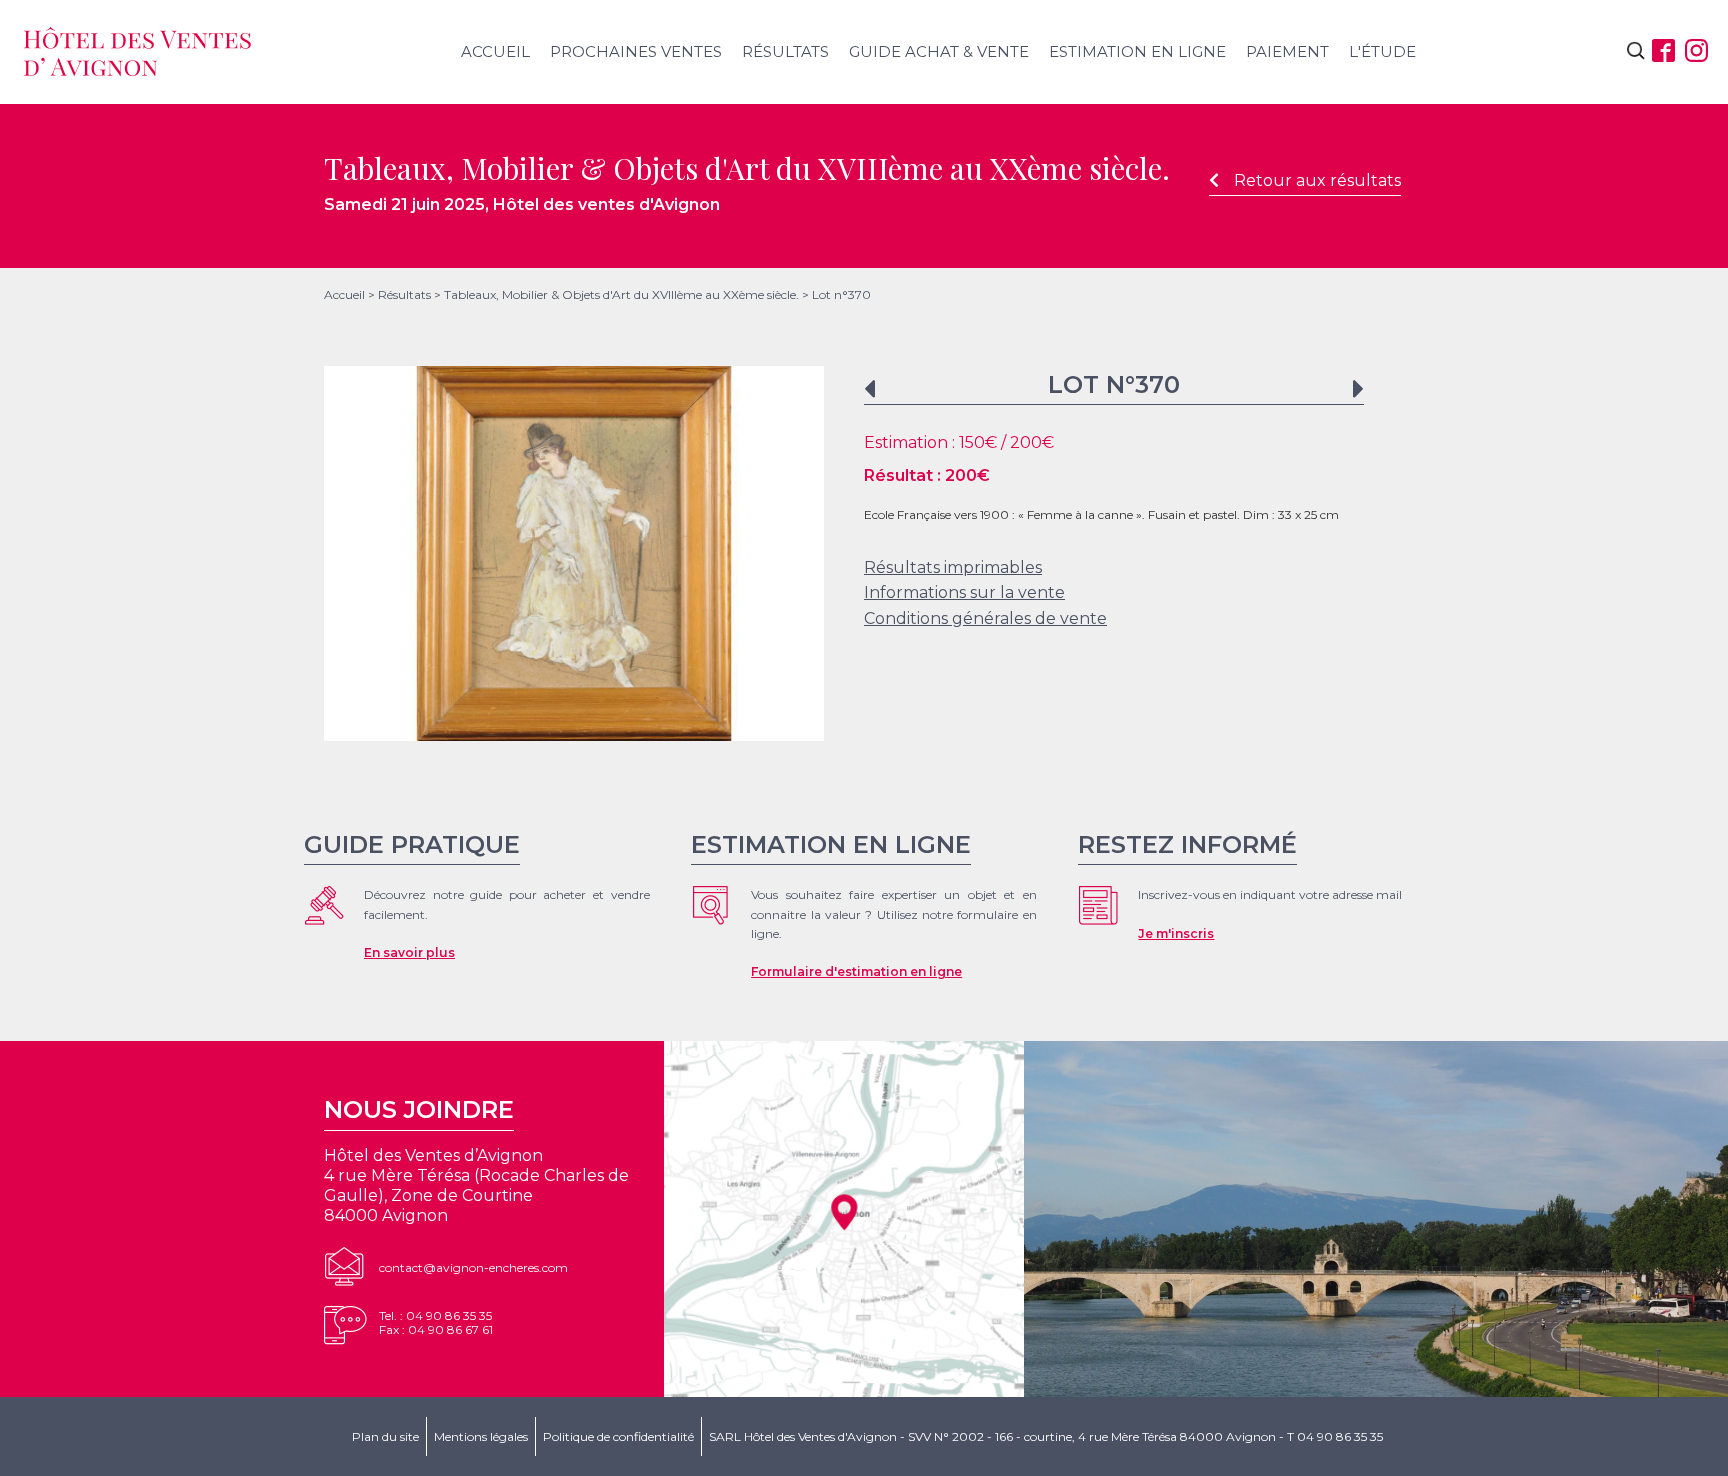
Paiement (1287, 51)
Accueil (495, 51)
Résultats (785, 51)
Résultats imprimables (953, 567)
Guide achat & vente (939, 51)
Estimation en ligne (1137, 51)
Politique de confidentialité (618, 1436)
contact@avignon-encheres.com (473, 1267)
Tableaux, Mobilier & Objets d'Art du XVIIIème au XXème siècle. (621, 294)
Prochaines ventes (636, 51)
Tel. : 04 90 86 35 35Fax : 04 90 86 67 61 (436, 1322)
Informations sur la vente (964, 592)
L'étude (1382, 51)
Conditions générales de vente (985, 618)
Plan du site (385, 1436)
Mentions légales (481, 1436)
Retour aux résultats (1317, 180)
